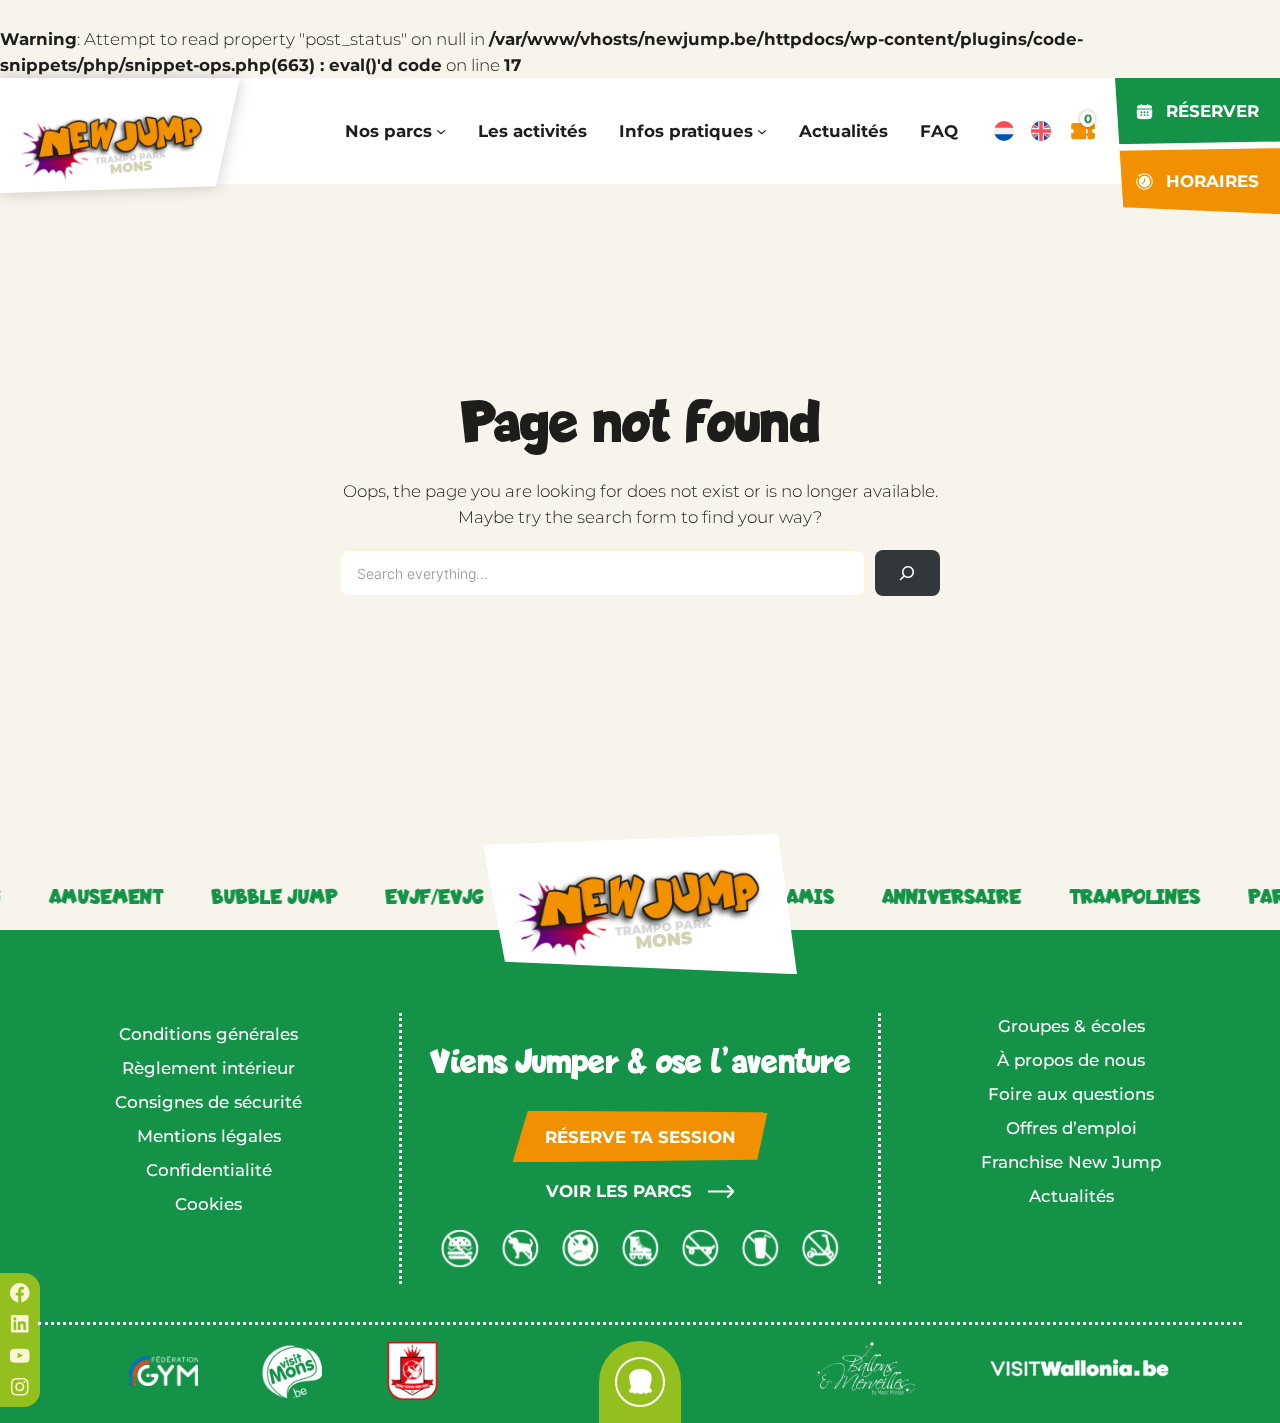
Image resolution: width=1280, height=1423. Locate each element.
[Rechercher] (907, 573)
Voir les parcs (619, 1191)
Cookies (208, 1204)
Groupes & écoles (1071, 1026)
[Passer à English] (1041, 131)
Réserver (1212, 111)
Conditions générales (208, 1034)
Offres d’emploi (1071, 1128)
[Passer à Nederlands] (1004, 131)
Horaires (1212, 181)
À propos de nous (1071, 1060)
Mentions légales (209, 1136)
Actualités (1071, 1196)
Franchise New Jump (1071, 1162)
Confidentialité (209, 1170)
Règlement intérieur (208, 1068)
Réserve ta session (640, 1137)
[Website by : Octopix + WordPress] (640, 1382)
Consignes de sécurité (208, 1102)
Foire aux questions (1071, 1094)
